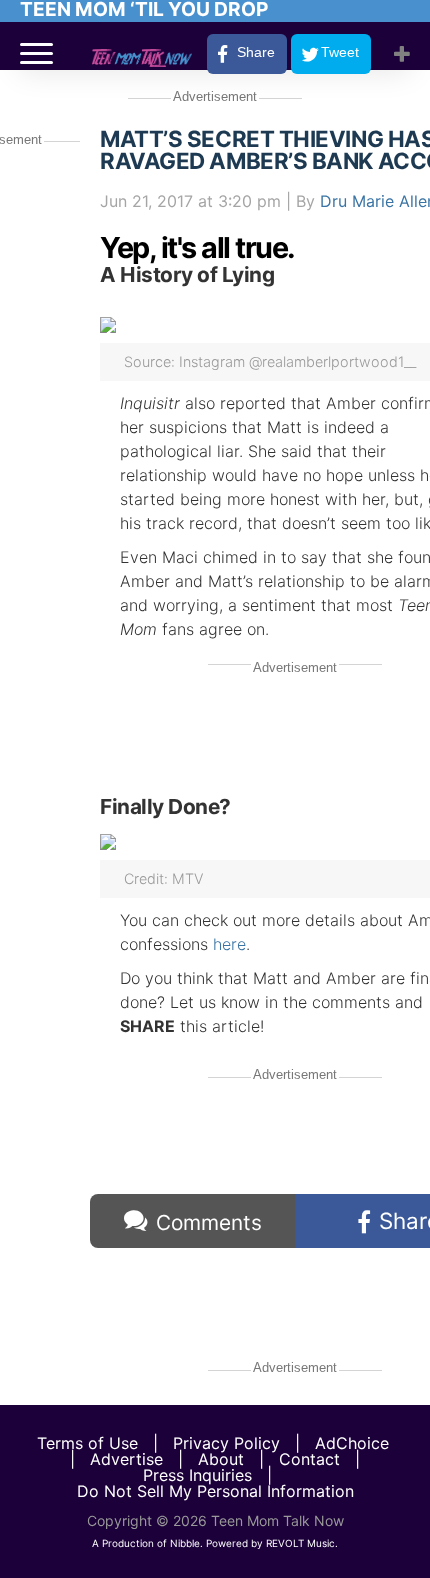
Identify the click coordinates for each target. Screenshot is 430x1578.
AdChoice (352, 1443)
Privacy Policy (226, 1443)
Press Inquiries (197, 1475)
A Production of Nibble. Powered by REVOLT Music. (215, 1543)
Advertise (126, 1459)
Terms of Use (87, 1443)
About (221, 1459)
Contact (309, 1459)
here (229, 944)
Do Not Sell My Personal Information (215, 1491)
